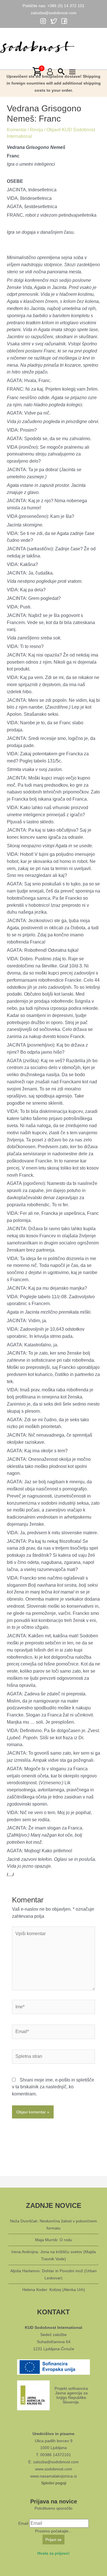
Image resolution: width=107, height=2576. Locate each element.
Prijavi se (53, 2540)
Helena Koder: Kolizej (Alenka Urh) (54, 2290)
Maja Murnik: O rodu (54, 2240)
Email (23, 2523)
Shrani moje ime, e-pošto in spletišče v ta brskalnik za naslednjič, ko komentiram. (53, 2087)
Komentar (17, 130)
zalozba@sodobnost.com (54, 13)
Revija (37, 130)
